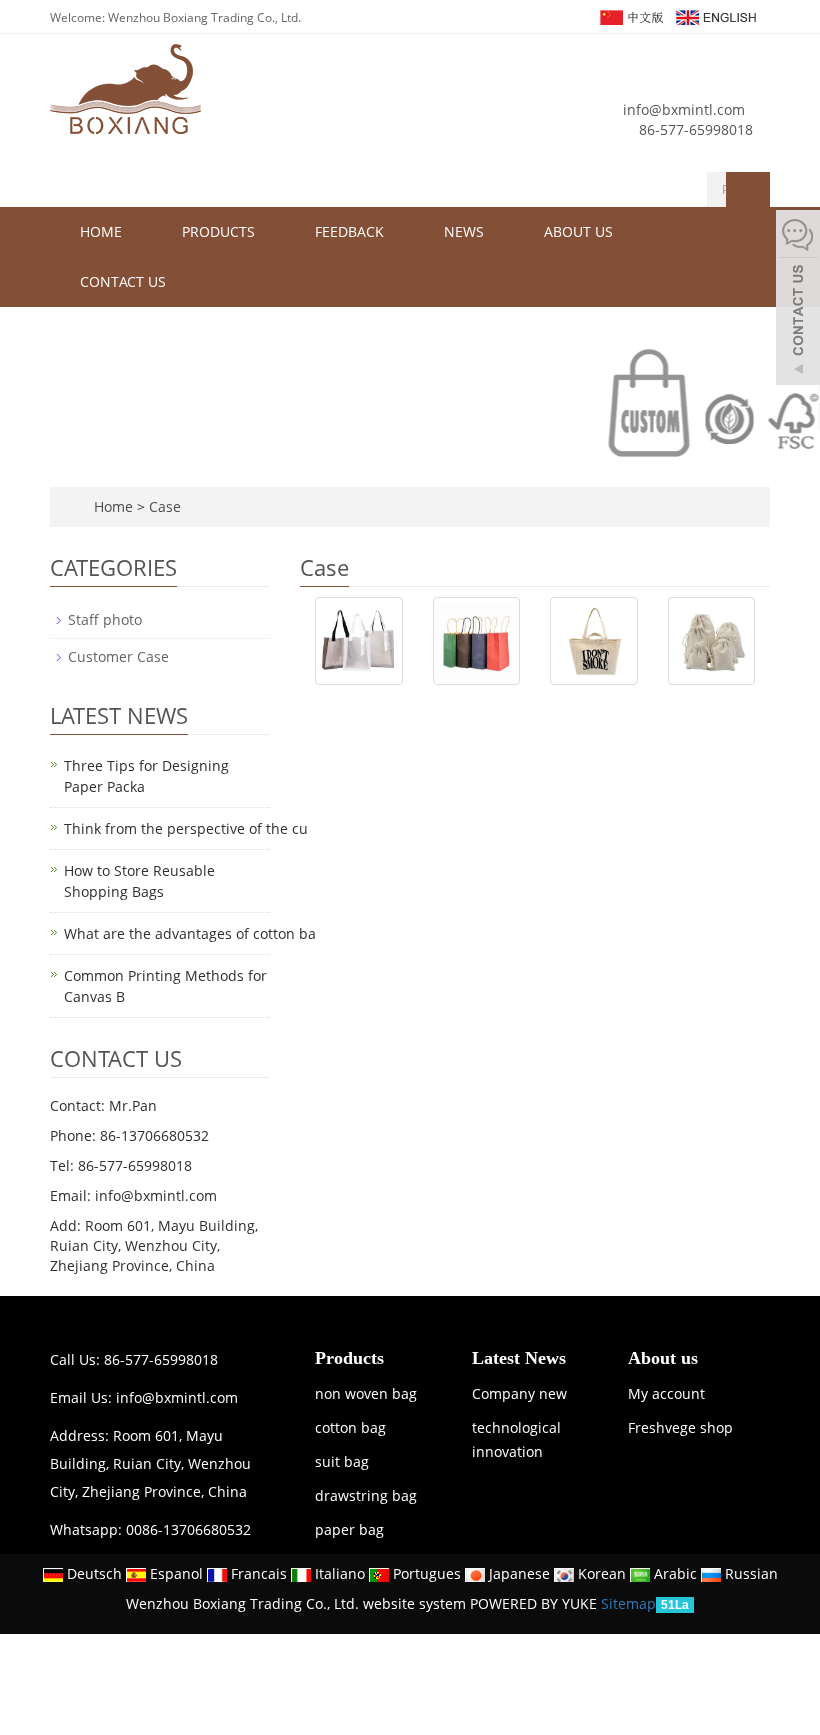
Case (165, 506)
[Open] (798, 300)
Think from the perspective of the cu (186, 828)
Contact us (123, 281)
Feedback (349, 231)
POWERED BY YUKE (535, 1603)
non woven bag (366, 1393)
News (464, 231)
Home (101, 231)
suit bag (342, 1461)
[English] (715, 15)
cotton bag (350, 1427)
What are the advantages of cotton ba (190, 933)
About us (578, 231)
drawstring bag (366, 1495)
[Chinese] (630, 15)
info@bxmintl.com (684, 109)
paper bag (349, 1529)
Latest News (519, 1358)
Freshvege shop (680, 1427)
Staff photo (105, 619)
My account (666, 1393)
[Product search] (748, 189)
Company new (519, 1393)
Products (218, 231)
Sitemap (628, 1603)
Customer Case (118, 656)
